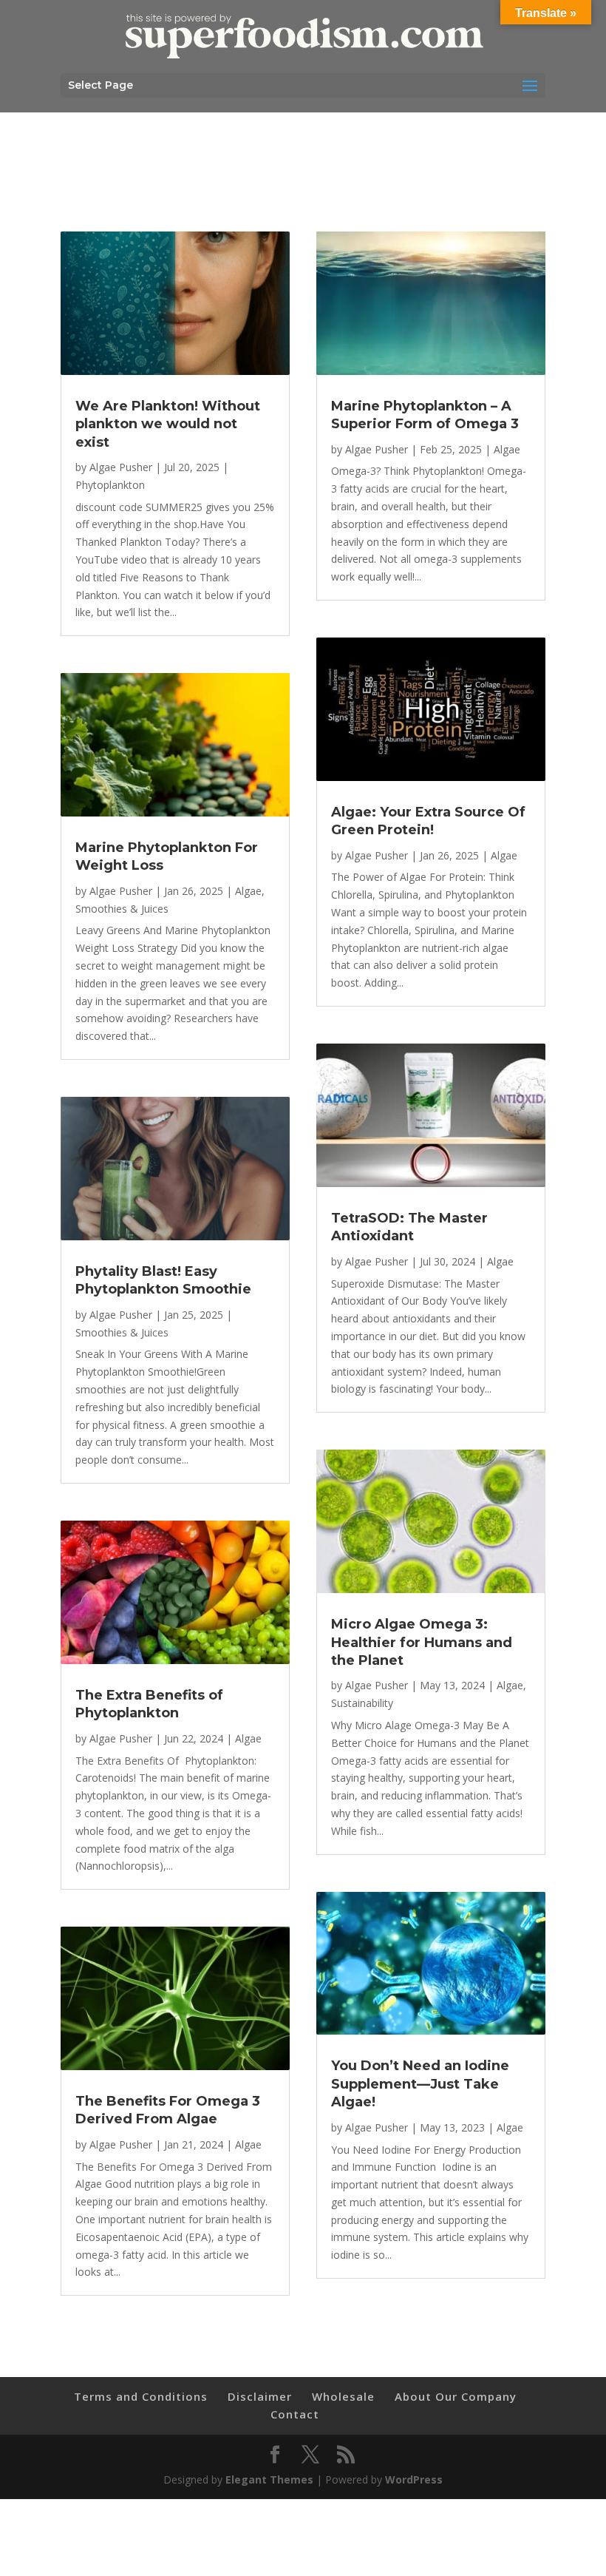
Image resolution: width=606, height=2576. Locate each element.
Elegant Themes (269, 2479)
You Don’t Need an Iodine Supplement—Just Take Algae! (420, 2084)
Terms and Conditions (141, 2396)
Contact (295, 2414)
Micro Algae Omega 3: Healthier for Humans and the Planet (422, 1642)
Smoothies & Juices (122, 909)
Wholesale (343, 2396)
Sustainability (362, 1703)
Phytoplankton (110, 485)
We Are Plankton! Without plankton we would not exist (168, 424)
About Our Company (456, 2396)
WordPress (414, 2479)
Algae (248, 891)
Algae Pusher (121, 467)
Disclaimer (260, 2396)
